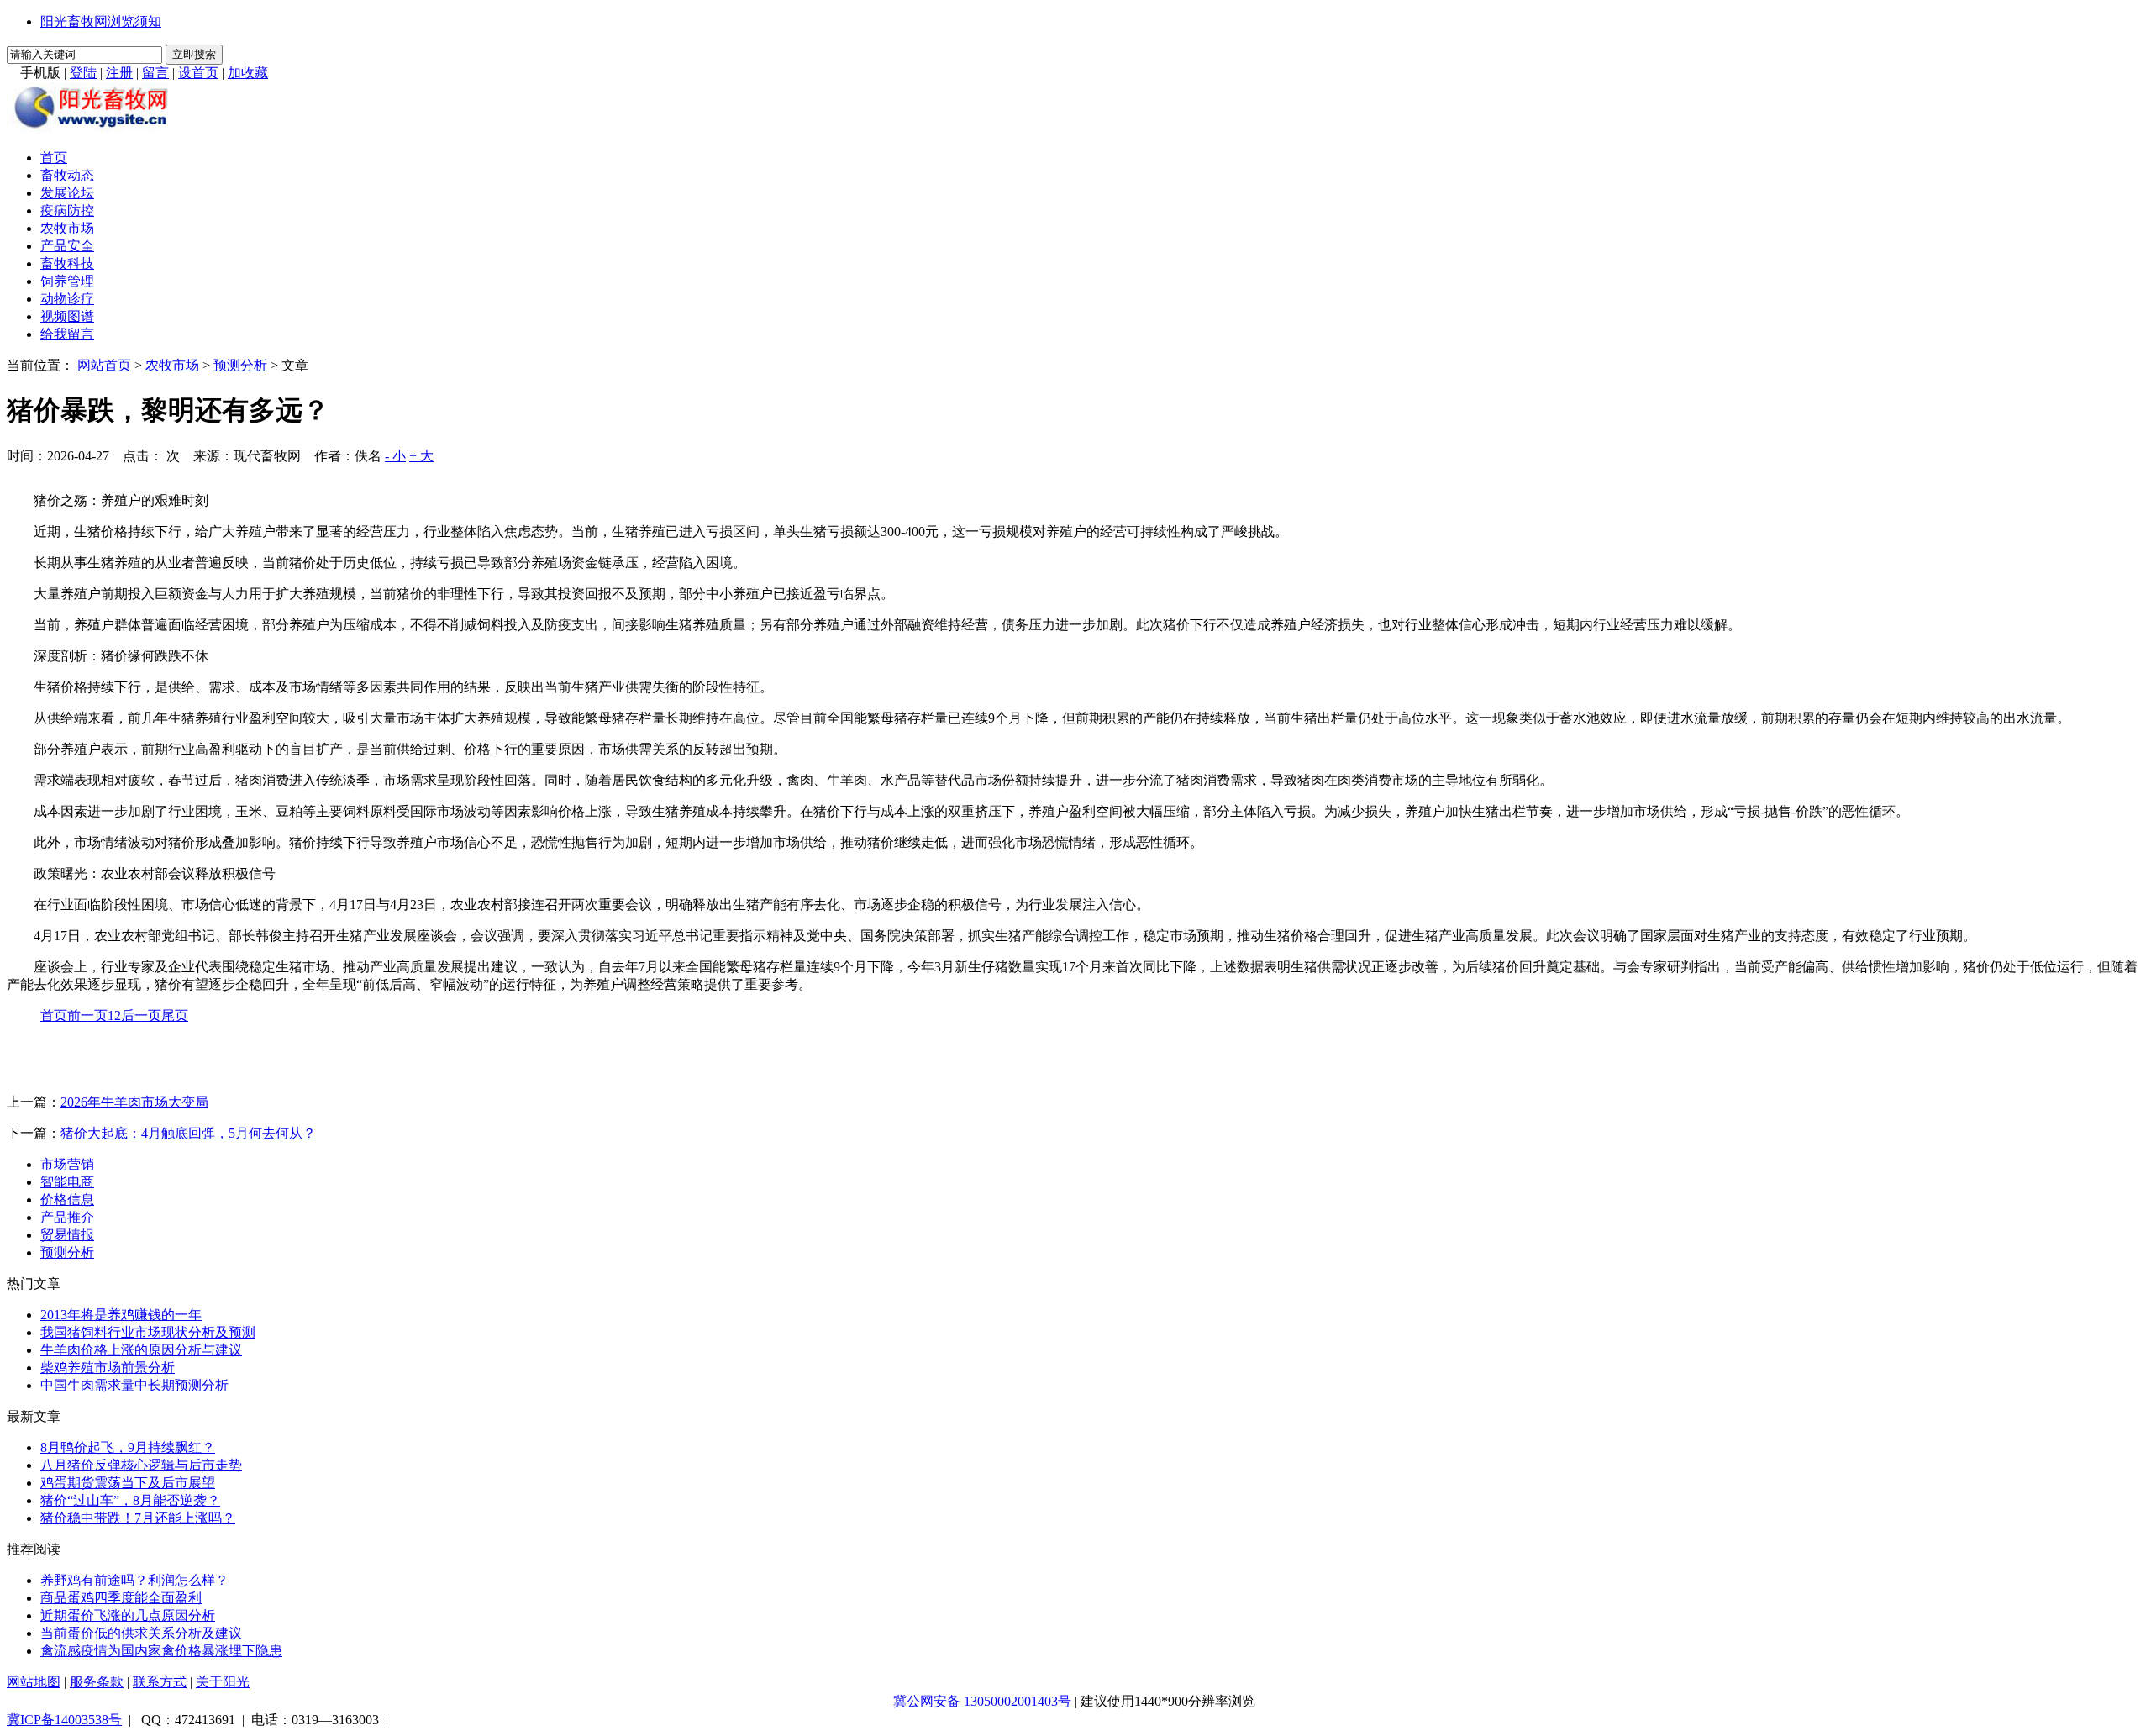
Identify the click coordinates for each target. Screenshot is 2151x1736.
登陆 (83, 73)
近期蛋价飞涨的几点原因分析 (128, 1615)
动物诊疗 (67, 299)
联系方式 (160, 1682)
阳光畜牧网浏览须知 (101, 21)
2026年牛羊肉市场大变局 (134, 1102)
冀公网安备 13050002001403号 (982, 1701)
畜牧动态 (67, 175)
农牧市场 (67, 228)
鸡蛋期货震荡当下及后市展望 (128, 1483)
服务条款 (97, 1682)
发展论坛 (67, 193)
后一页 (141, 1015)
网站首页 (104, 365)
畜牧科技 (67, 263)
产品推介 (67, 1217)
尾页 (175, 1015)
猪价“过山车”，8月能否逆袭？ (130, 1500)
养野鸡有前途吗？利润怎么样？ (134, 1580)
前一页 (87, 1015)
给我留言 (67, 334)
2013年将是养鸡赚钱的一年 (121, 1315)
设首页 (198, 73)
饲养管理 (67, 281)
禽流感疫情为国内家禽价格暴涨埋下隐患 (161, 1651)
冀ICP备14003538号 (64, 1720)
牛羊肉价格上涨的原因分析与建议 (141, 1350)
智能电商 (67, 1182)
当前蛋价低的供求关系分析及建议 (141, 1633)
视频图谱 (67, 316)
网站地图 (34, 1682)
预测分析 (240, 365)
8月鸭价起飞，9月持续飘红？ (128, 1447)
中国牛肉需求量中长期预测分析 (134, 1385)
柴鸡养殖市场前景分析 (108, 1368)
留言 (155, 73)
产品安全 (67, 246)
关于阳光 (223, 1682)
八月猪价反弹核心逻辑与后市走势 (141, 1465)
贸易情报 (67, 1235)
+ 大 (421, 456)
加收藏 (248, 73)
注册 (119, 73)
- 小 (395, 456)
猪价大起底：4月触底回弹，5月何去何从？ (188, 1133)
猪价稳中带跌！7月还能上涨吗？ (138, 1518)
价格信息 (67, 1199)
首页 (54, 158)
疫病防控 (67, 210)
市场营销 (67, 1164)
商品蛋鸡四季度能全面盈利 (121, 1598)
